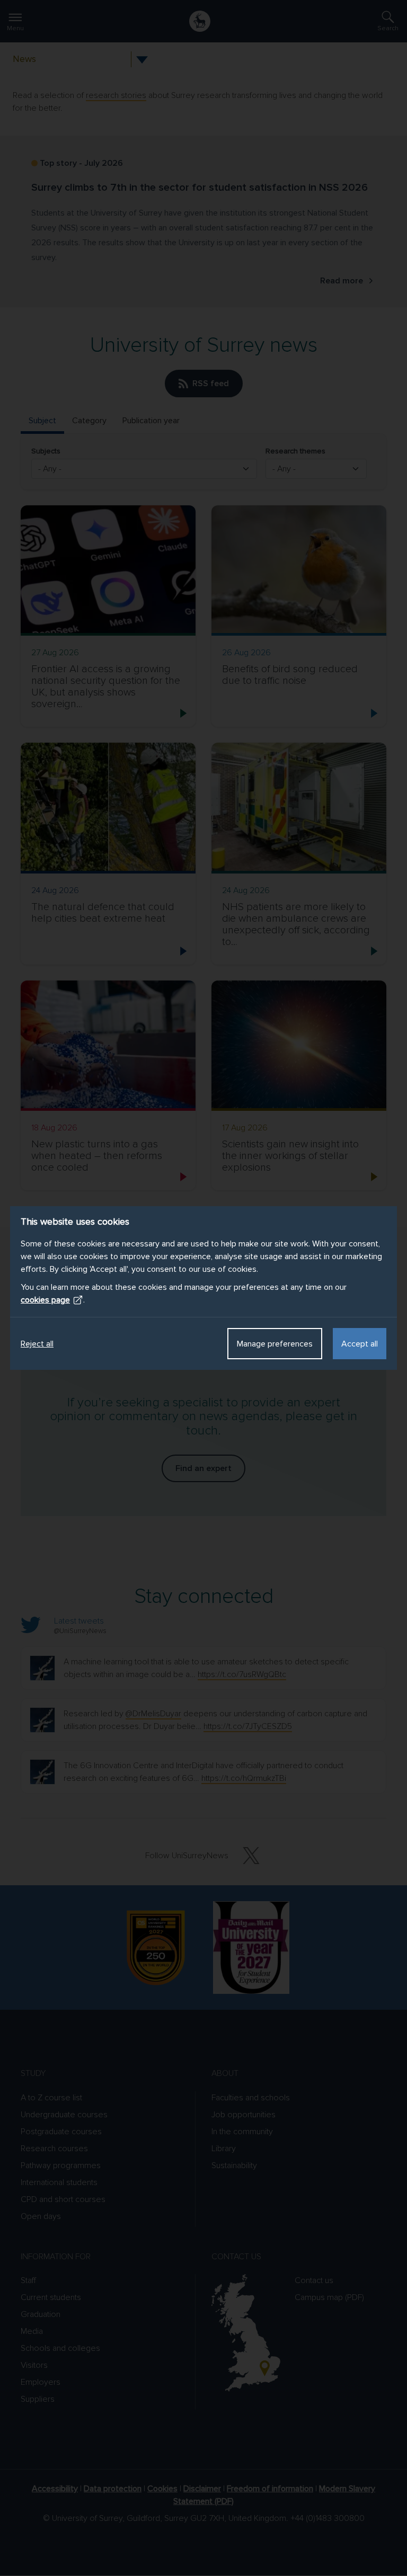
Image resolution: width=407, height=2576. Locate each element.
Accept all (360, 1344)
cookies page (45, 1300)
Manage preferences (275, 1344)
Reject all (37, 1344)
